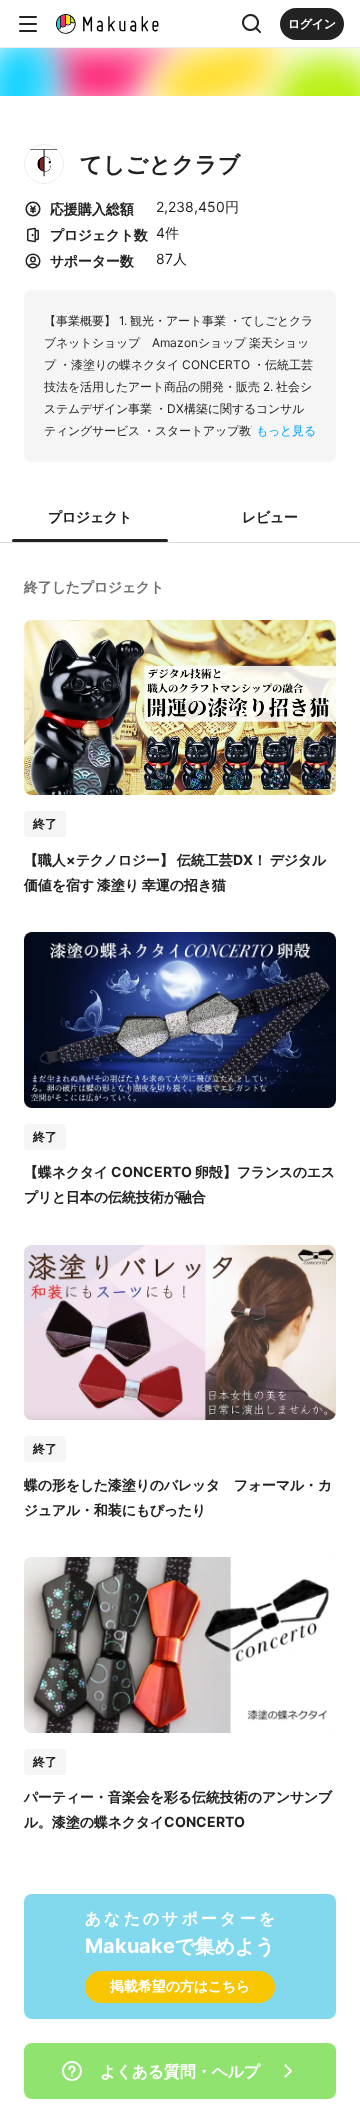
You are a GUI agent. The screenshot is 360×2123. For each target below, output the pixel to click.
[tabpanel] (180, 1202)
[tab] (90, 518)
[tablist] (180, 518)
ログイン (312, 23)
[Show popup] (252, 24)
